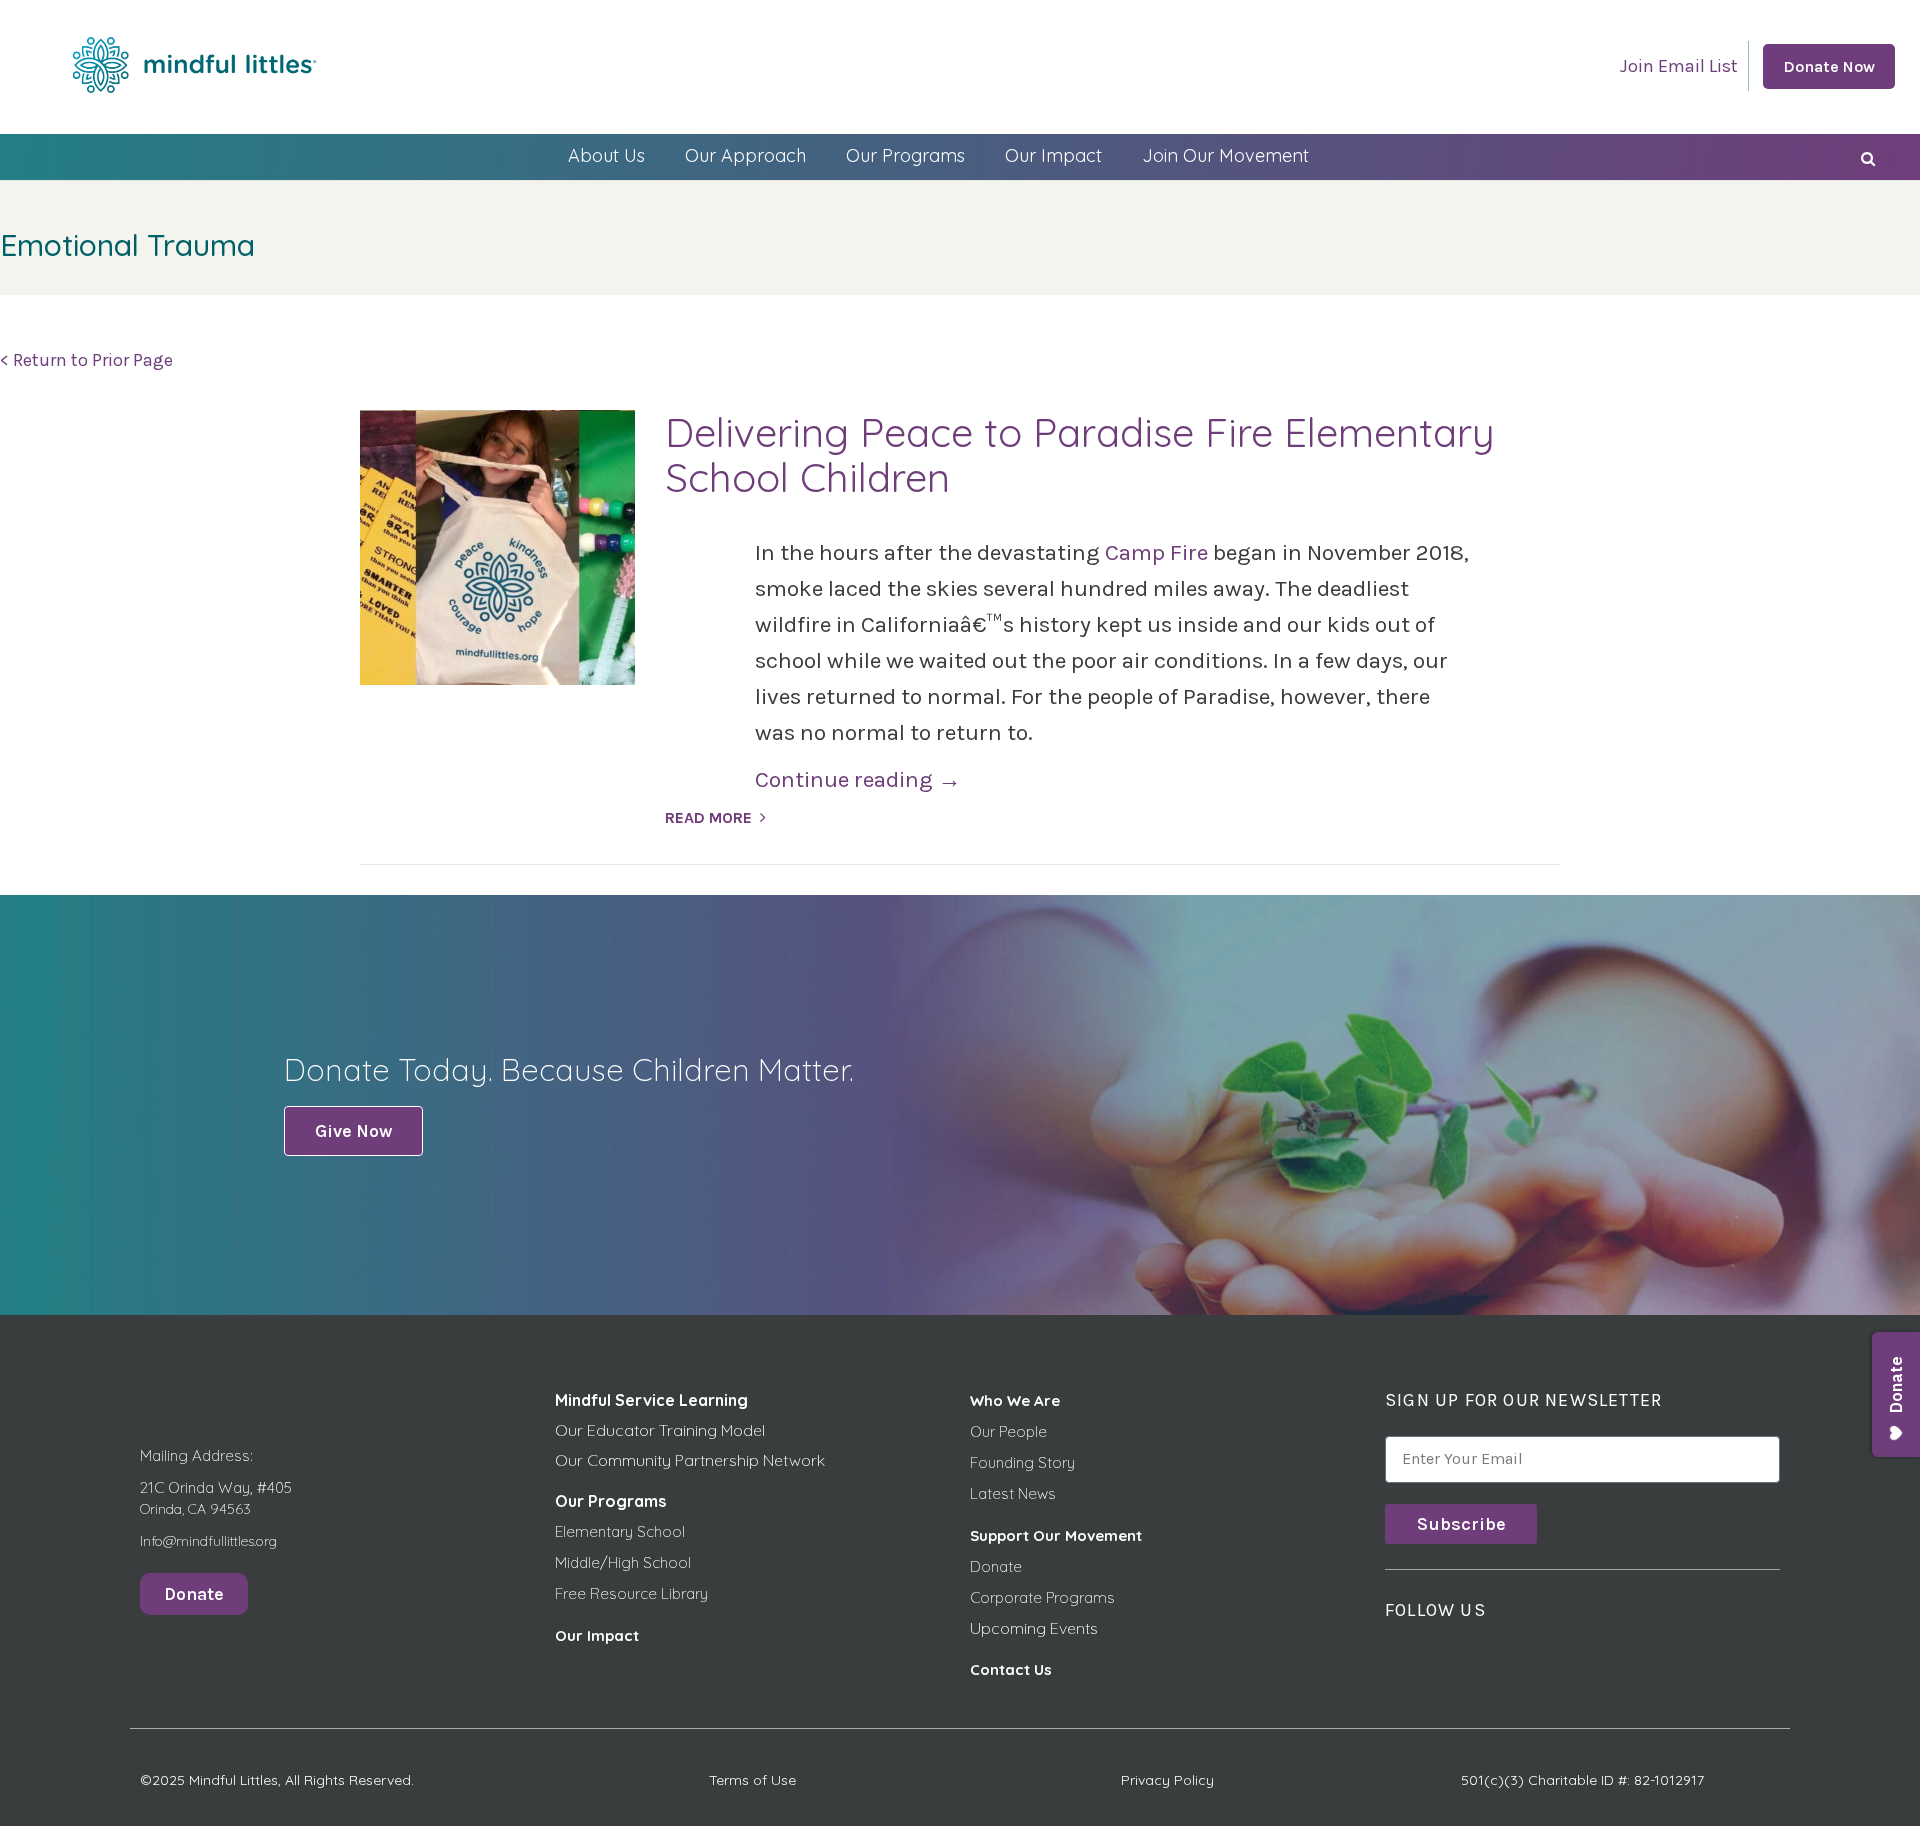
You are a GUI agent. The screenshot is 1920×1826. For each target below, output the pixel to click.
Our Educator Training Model (660, 1430)
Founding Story (1022, 1462)
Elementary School (620, 1531)
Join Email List (1679, 66)
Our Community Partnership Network (690, 1460)
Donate (996, 1566)
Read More (708, 817)
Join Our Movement (1225, 155)
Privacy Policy (1167, 1780)
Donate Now (1829, 66)
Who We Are (1015, 1400)
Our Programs (905, 155)
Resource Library (649, 1593)
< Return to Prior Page (86, 360)
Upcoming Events (1034, 1628)
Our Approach (745, 155)
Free (572, 1593)
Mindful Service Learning (651, 1400)
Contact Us (1011, 1669)
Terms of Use (752, 1780)
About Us (606, 155)
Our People (1008, 1431)
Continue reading (858, 779)
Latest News (1013, 1493)
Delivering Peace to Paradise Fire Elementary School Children (1080, 454)
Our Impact (1053, 155)
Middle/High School (623, 1562)
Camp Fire (1156, 552)
